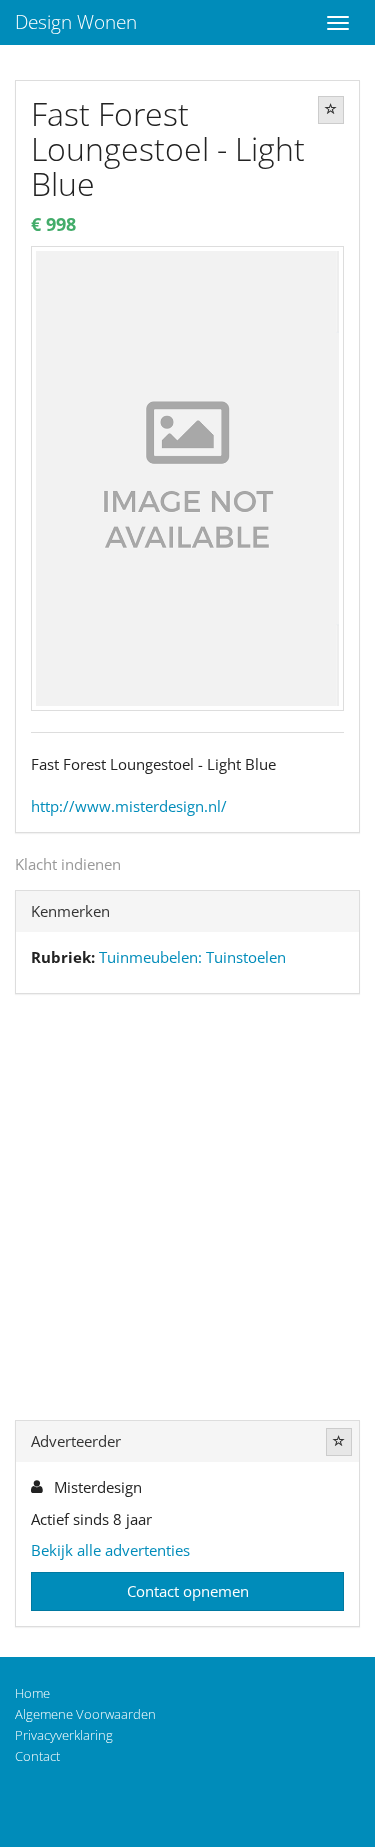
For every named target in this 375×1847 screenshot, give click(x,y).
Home (32, 1693)
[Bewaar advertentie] (331, 110)
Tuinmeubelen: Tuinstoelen (192, 957)
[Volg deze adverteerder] (339, 1442)
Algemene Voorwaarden (85, 1714)
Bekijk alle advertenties (110, 1550)
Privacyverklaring (64, 1735)
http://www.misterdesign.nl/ (129, 806)
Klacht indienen (68, 864)
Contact (37, 1756)
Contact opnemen (188, 1591)
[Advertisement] (187, 1211)
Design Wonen (76, 22)
